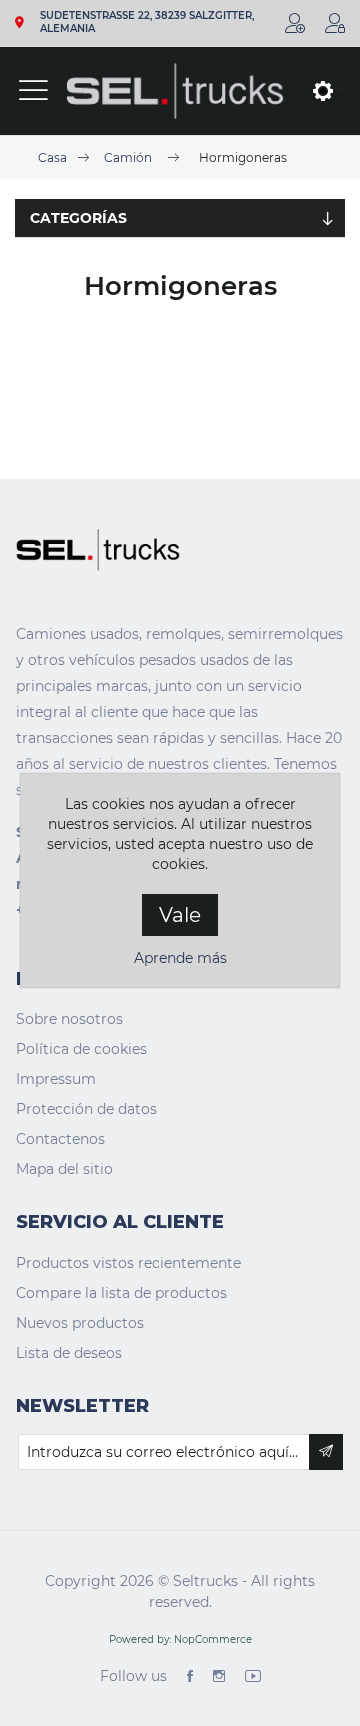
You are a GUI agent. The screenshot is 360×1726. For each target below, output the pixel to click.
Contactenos (60, 1139)
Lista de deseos (69, 1353)
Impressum (56, 1079)
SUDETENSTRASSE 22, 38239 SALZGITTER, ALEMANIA (147, 22)
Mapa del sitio (64, 1169)
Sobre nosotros (69, 1019)
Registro (295, 23)
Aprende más (180, 958)
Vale (180, 915)
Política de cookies (81, 1049)
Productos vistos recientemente (128, 1263)
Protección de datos (86, 1109)
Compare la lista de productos (121, 1293)
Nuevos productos (80, 1323)
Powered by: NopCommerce (180, 1639)
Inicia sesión (335, 23)
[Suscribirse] (326, 1452)
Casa (52, 157)
